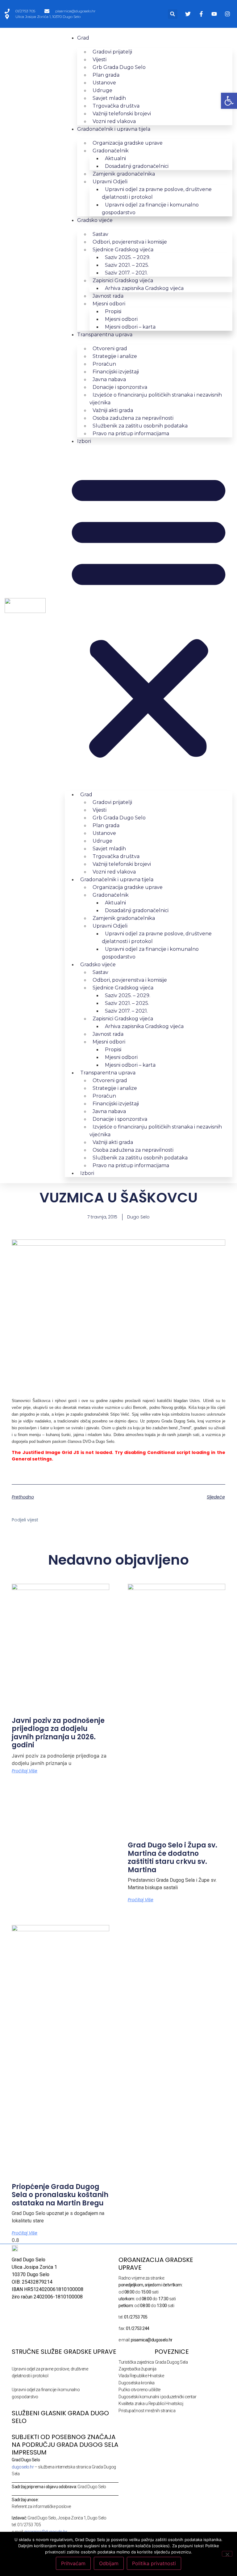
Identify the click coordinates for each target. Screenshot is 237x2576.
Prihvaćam (73, 2563)
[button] (173, 14)
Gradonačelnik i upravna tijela (114, 129)
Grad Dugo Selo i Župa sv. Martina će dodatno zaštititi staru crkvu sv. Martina (173, 1857)
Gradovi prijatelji (112, 52)
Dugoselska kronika (137, 2383)
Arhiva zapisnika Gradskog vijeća (144, 288)
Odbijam (109, 2563)
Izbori (84, 441)
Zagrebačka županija (137, 2369)
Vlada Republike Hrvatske (141, 2376)
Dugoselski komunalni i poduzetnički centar (157, 2397)
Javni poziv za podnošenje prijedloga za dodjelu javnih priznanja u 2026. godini (58, 1733)
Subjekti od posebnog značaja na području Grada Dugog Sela (65, 2441)
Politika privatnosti (154, 2563)
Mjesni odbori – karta (130, 327)
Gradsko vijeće (95, 220)
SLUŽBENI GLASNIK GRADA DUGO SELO (60, 2417)
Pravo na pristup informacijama (131, 434)
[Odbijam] (227, 2554)
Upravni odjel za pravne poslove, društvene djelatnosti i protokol (157, 193)
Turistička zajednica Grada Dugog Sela (153, 2362)
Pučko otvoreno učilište (139, 2390)
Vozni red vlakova (114, 121)
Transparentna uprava (105, 335)
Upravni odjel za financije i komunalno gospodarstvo (150, 209)
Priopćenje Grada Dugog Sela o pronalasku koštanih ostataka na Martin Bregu (60, 2195)
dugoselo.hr (23, 2467)
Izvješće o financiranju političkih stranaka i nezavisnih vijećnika (156, 399)
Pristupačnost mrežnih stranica (147, 2411)
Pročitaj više (25, 1771)
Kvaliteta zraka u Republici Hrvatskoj (151, 2404)
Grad (83, 38)
